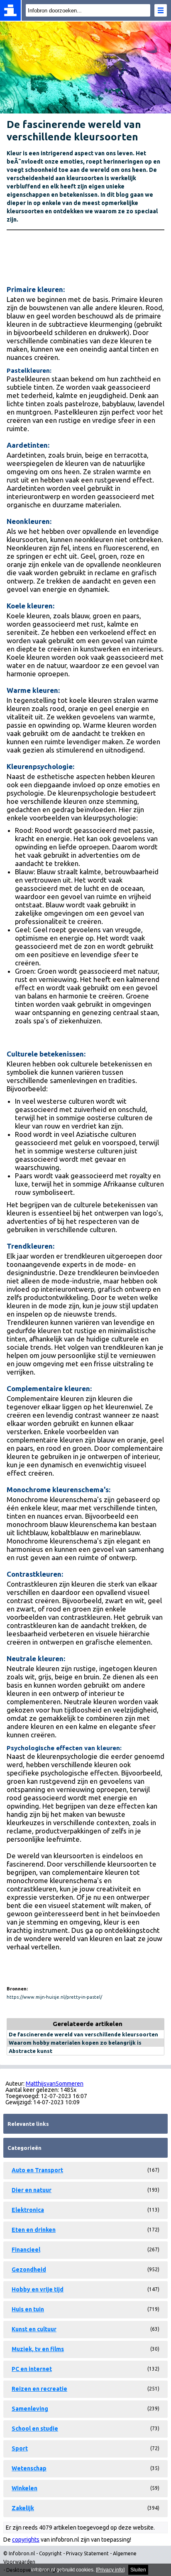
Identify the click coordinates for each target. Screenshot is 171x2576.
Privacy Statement (87, 2553)
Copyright (50, 2553)
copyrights (26, 2540)
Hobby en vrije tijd (38, 2289)
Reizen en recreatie (39, 2389)
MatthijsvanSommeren (55, 2084)
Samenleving (30, 2409)
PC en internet (32, 2369)
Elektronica (28, 2210)
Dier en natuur (32, 2190)
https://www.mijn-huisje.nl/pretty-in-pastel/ (54, 1997)
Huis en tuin (28, 2309)
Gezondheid (29, 2270)
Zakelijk (23, 2508)
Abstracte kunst (31, 2051)
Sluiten (138, 2570)
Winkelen (24, 2488)
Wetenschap (29, 2468)
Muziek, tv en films (38, 2349)
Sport (20, 2448)
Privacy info (110, 2570)
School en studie (35, 2429)
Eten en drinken (34, 2230)
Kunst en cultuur (34, 2329)
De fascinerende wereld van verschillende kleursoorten (83, 2034)
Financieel (26, 2250)
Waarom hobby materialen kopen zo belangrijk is (75, 2043)
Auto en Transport (37, 2170)
